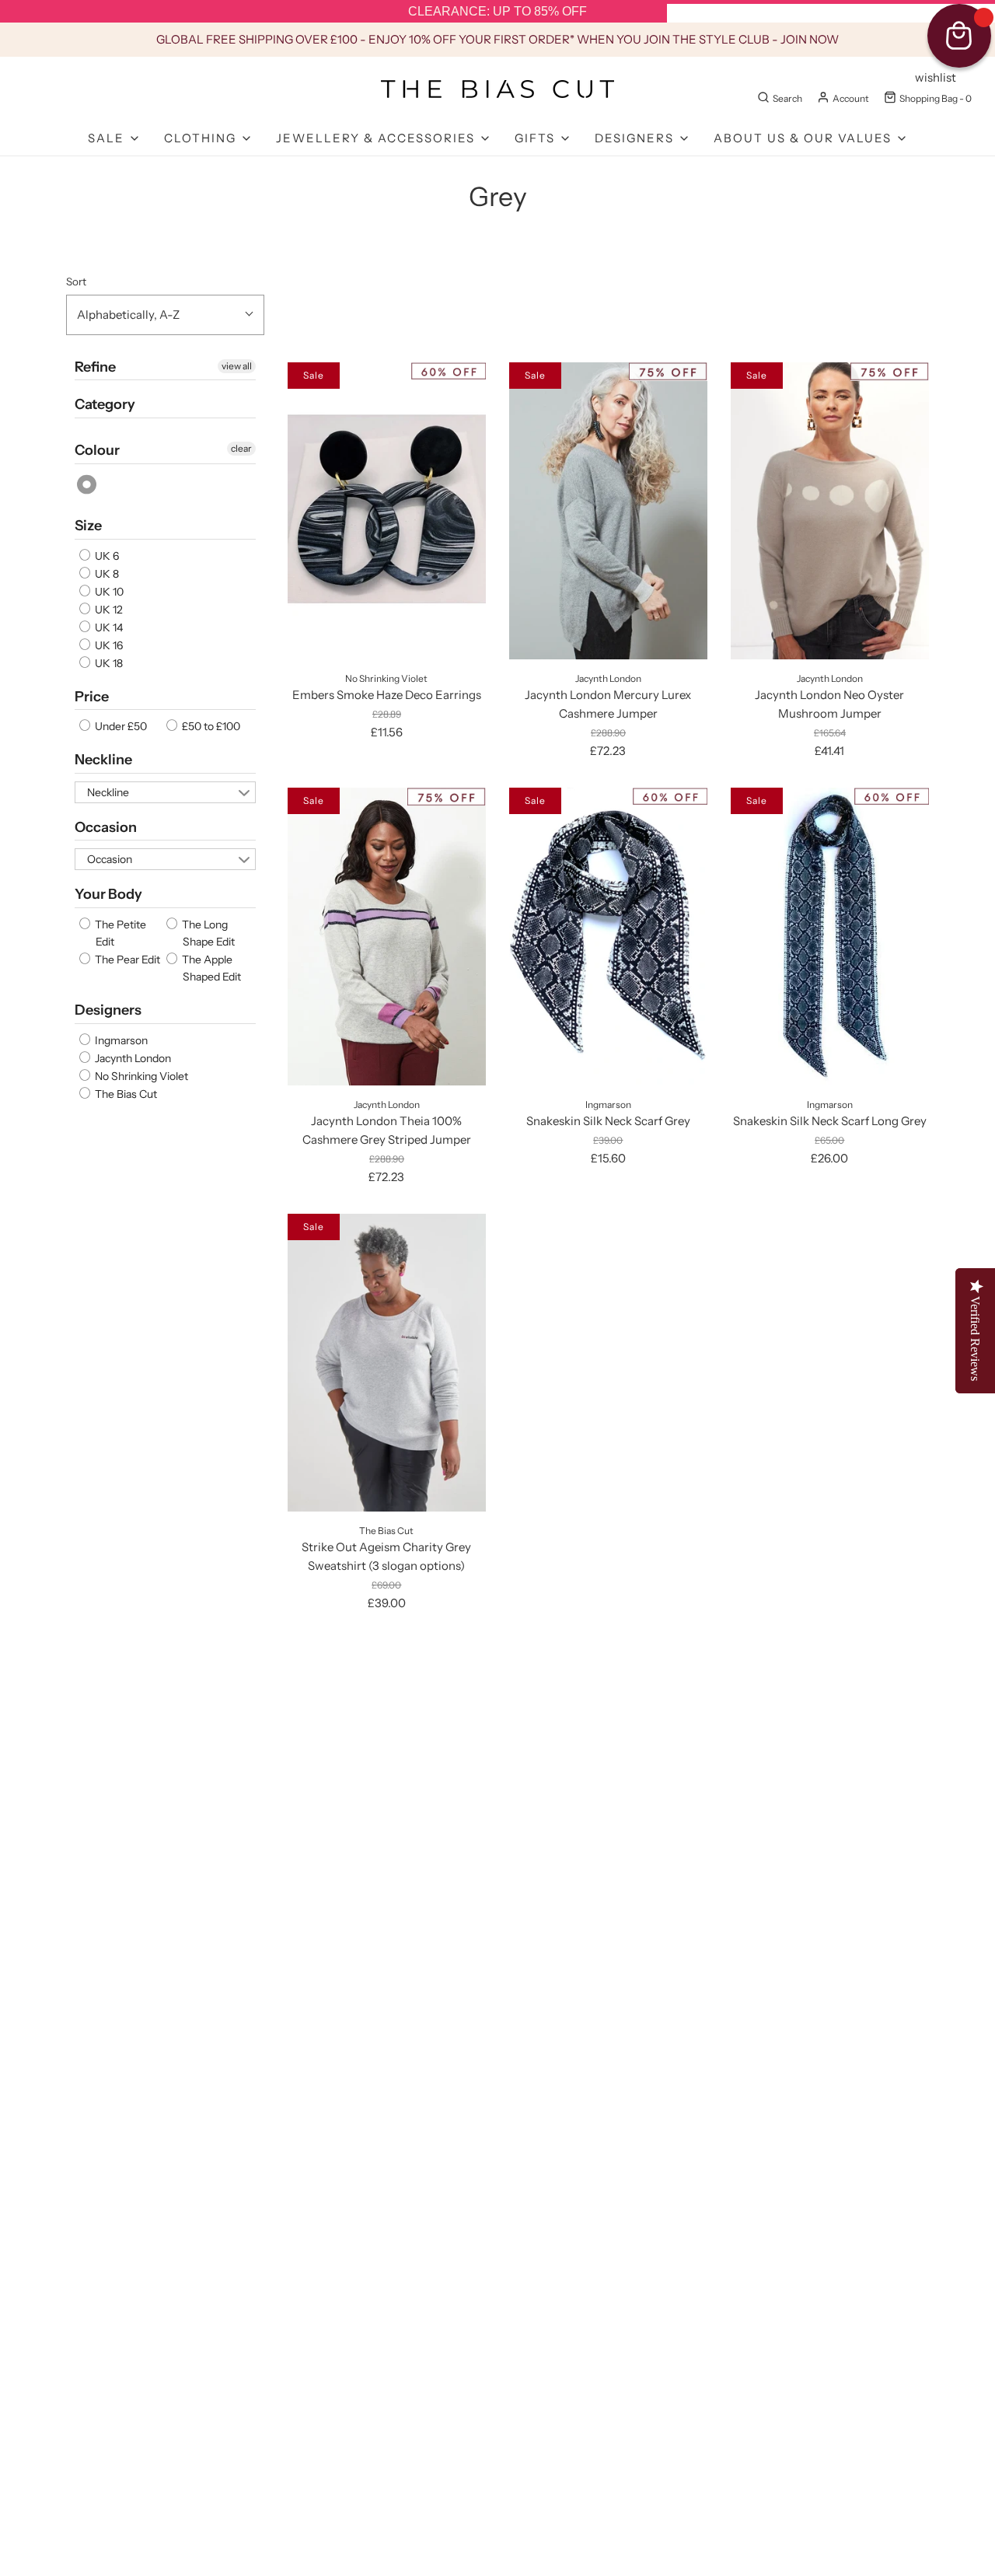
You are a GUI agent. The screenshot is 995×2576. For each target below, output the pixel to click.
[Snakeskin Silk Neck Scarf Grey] (608, 936)
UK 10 (108, 592)
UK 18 (108, 663)
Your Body (108, 894)
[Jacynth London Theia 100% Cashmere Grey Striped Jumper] (387, 936)
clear (241, 448)
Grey (87, 485)
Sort (76, 281)
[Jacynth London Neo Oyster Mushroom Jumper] (830, 511)
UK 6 (106, 556)
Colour (97, 450)
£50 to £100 (210, 726)
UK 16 (108, 645)
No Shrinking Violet (140, 1076)
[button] (165, 315)
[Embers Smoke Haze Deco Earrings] (387, 511)
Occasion (106, 827)
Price (92, 697)
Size (88, 526)
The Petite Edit (119, 933)
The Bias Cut (125, 1094)
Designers (108, 1010)
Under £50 (120, 726)
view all (237, 366)
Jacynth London (132, 1058)
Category (105, 404)
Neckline (103, 760)
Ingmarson (120, 1040)
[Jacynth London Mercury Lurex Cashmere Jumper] (608, 511)
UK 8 (106, 574)
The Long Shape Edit (207, 933)
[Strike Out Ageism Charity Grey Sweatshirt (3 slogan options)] (387, 1362)
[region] (497, 12)
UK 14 (108, 627)
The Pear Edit (126, 959)
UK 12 (108, 610)
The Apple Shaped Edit (210, 968)
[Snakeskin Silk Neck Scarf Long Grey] (830, 936)
